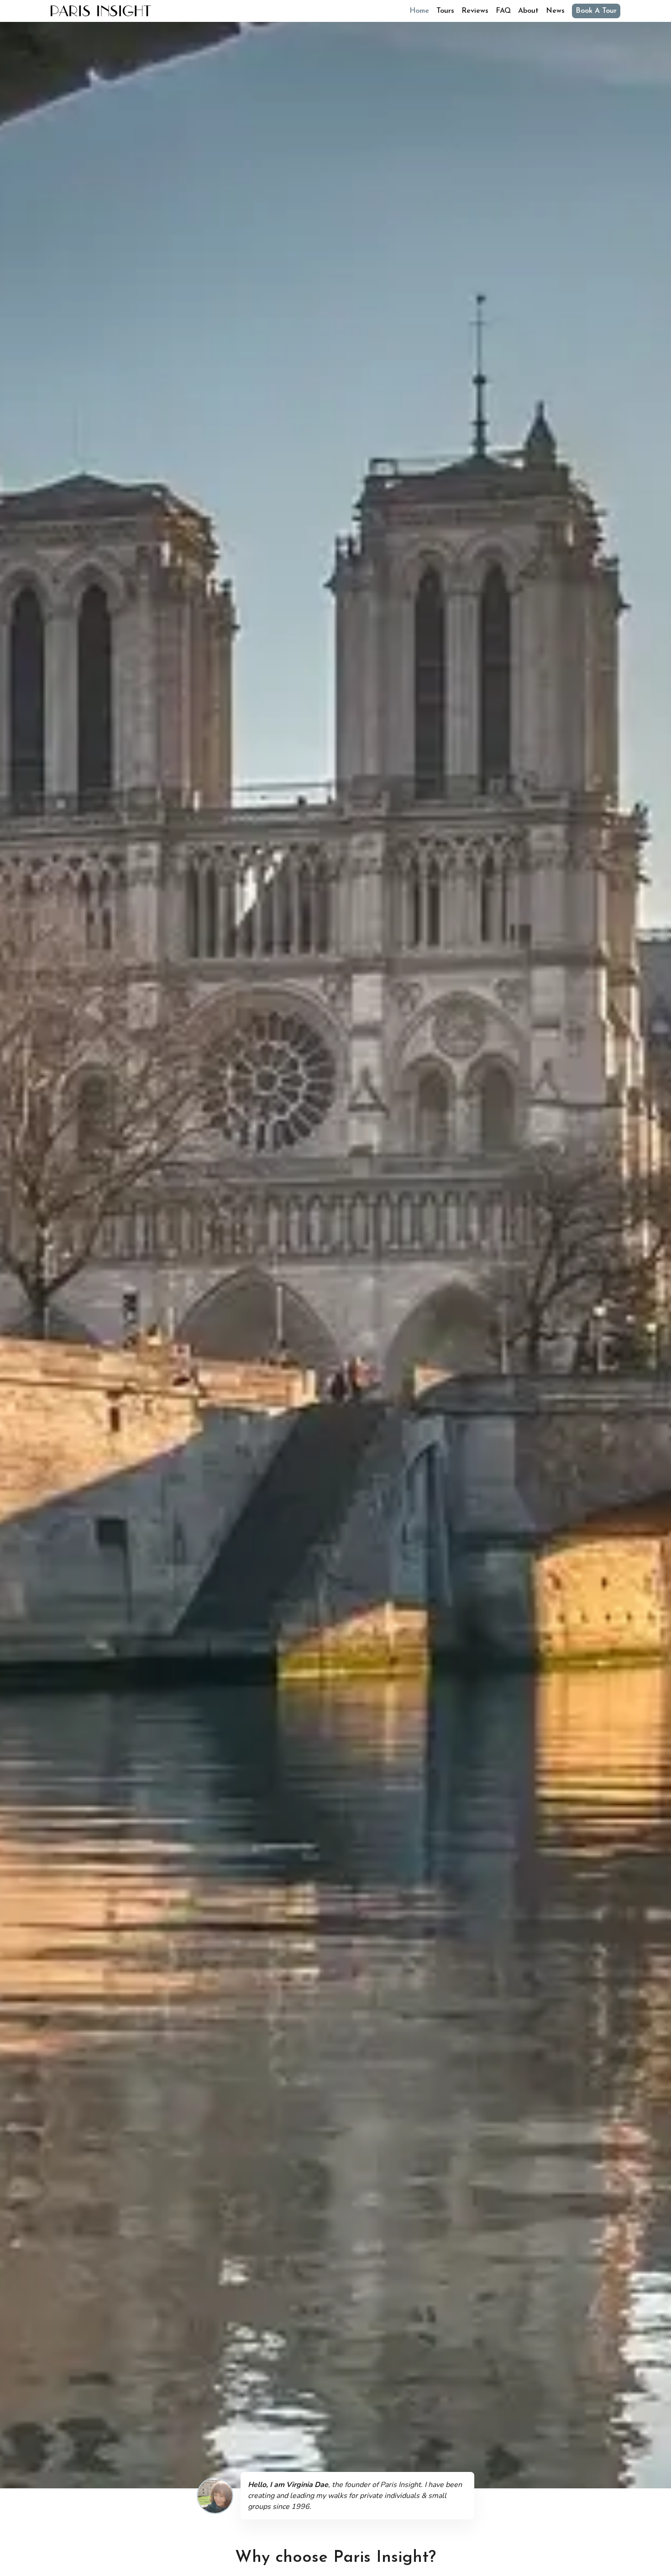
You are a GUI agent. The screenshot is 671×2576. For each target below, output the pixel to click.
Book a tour (596, 11)
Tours (445, 11)
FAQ (503, 11)
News (555, 11)
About (528, 11)
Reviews (475, 11)
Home (419, 11)
